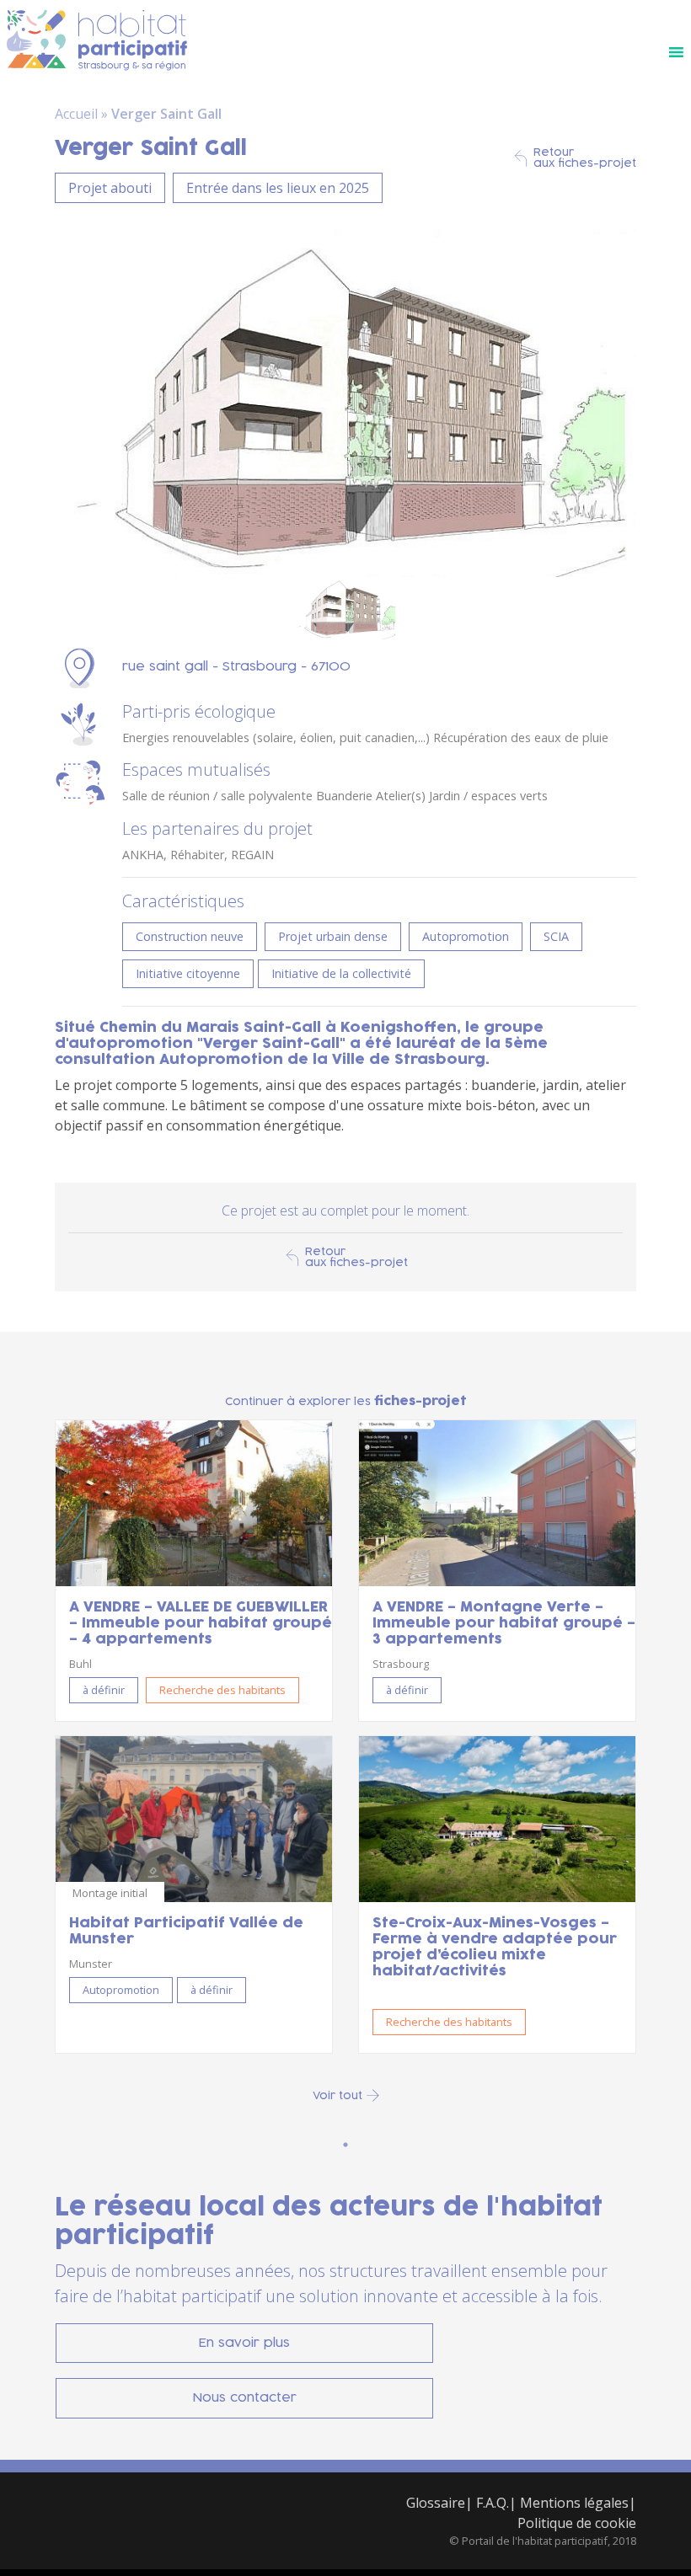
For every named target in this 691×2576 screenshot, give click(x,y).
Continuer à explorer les (346, 1401)
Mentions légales (574, 2503)
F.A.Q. (493, 2503)
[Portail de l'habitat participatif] (97, 41)
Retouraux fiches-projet (585, 158)
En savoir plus (244, 2343)
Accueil (76, 114)
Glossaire (436, 2503)
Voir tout (337, 2095)
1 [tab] (345, 2145)
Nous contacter (245, 2398)
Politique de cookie (577, 2523)
